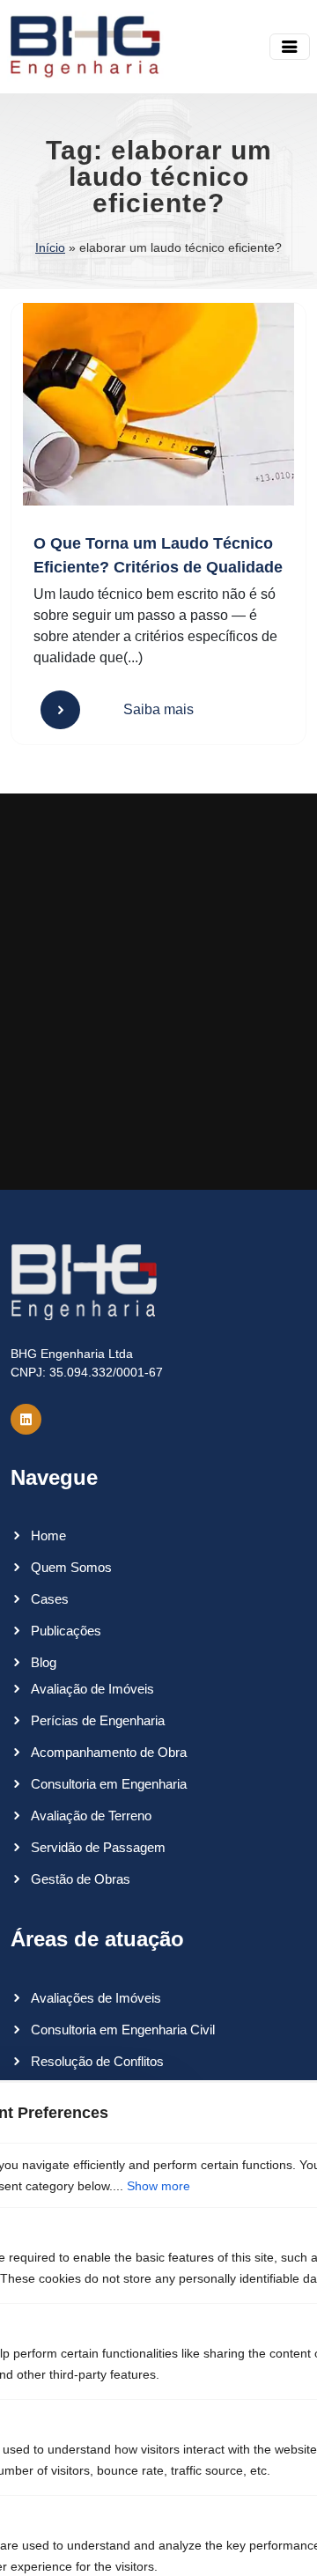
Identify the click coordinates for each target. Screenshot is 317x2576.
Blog (44, 1662)
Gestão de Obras (81, 1879)
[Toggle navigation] (290, 47)
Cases (50, 1599)
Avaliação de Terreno (91, 1816)
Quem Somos (71, 1567)
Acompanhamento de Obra (109, 1752)
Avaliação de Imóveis (92, 1689)
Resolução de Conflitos (97, 2061)
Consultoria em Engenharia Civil (123, 2030)
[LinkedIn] (26, 1419)
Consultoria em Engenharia (109, 1784)
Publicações (66, 1631)
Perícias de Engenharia (98, 1720)
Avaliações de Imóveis (96, 1998)
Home (48, 1535)
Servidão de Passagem (98, 1847)
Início (50, 247)
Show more (158, 2186)
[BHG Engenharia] (85, 47)
